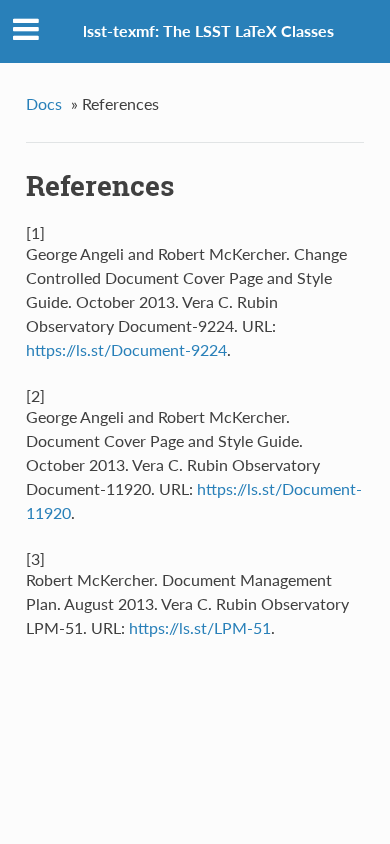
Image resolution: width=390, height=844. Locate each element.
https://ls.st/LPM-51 (200, 627)
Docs (44, 103)
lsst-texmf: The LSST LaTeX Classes (208, 30)
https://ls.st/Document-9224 (126, 349)
